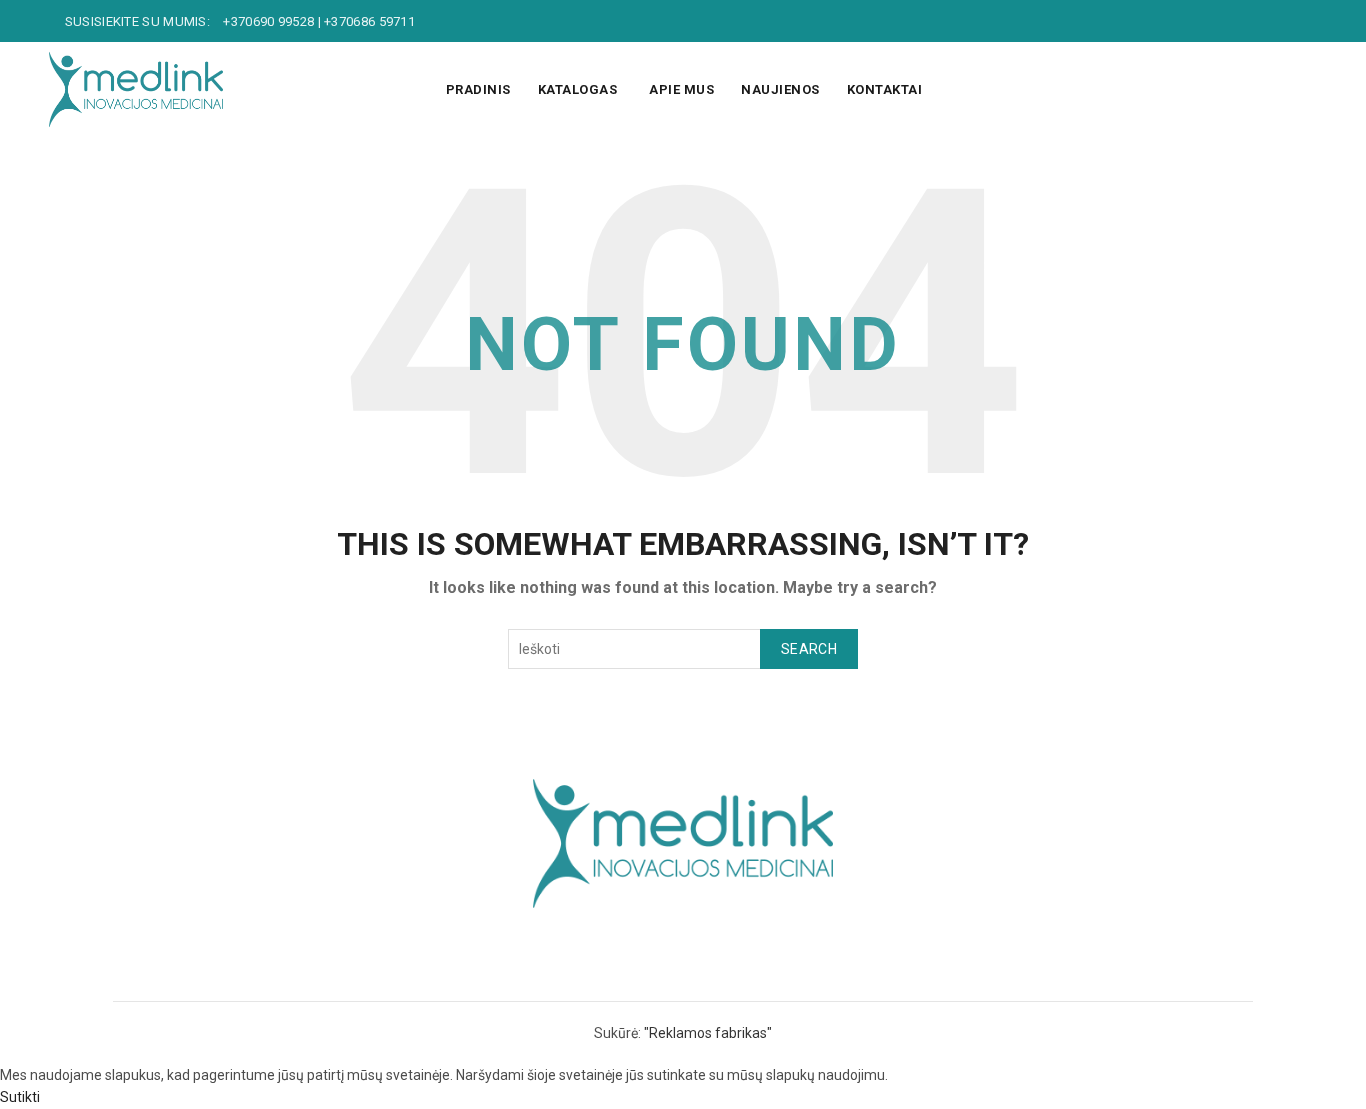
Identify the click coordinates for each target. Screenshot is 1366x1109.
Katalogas (578, 89)
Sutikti (20, 1097)
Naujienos (780, 89)
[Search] (1301, 90)
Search (809, 649)
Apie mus (681, 89)
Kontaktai (885, 89)
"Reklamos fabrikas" (708, 1033)
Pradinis (478, 89)
